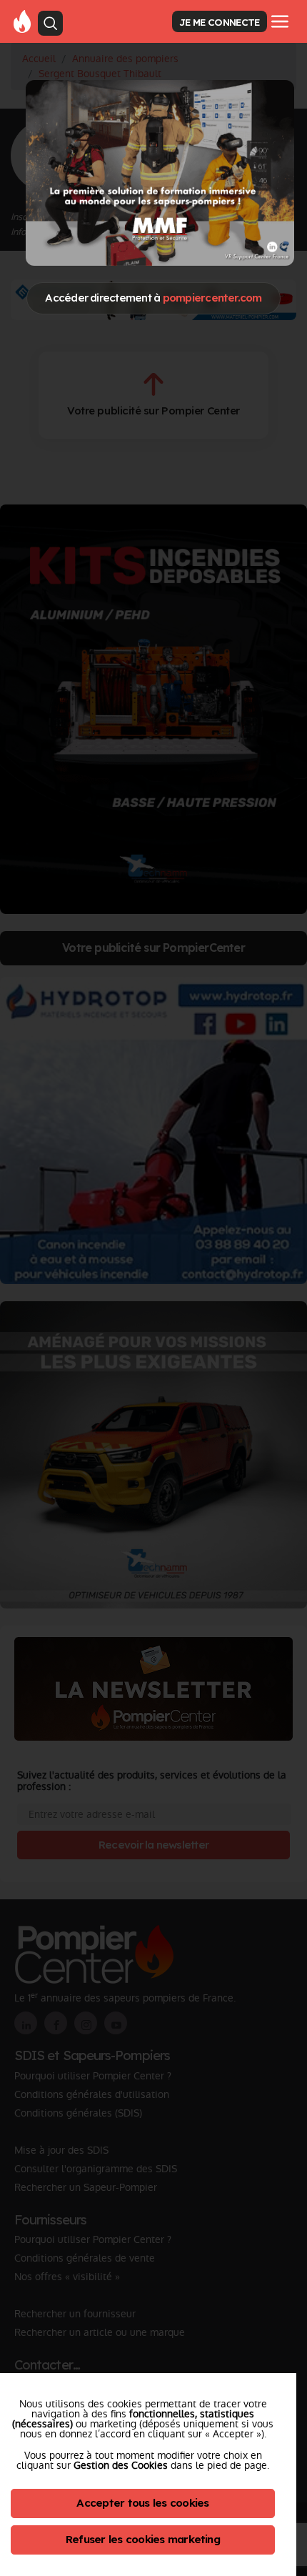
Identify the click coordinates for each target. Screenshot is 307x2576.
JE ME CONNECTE (219, 22)
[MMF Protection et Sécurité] (160, 173)
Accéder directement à (153, 298)
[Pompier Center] (22, 21)
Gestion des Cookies (121, 2465)
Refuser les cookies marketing (143, 2539)
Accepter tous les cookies (142, 2503)
